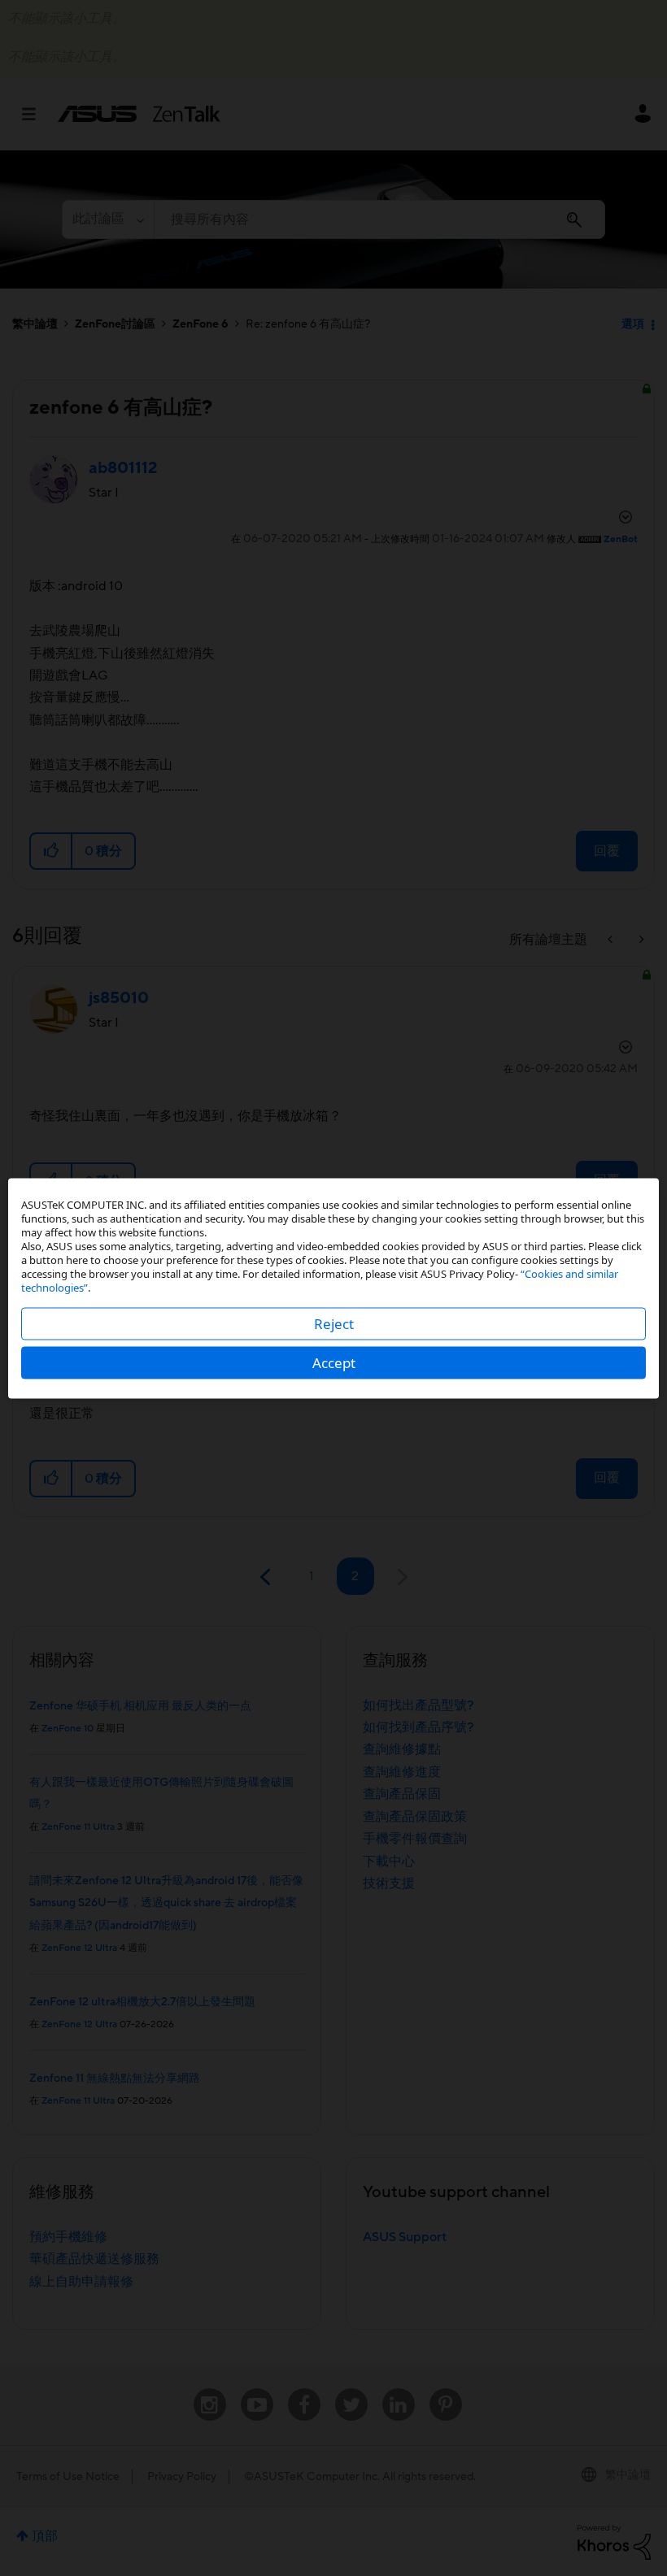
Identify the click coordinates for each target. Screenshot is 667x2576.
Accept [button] (334, 1362)
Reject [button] (334, 1323)
